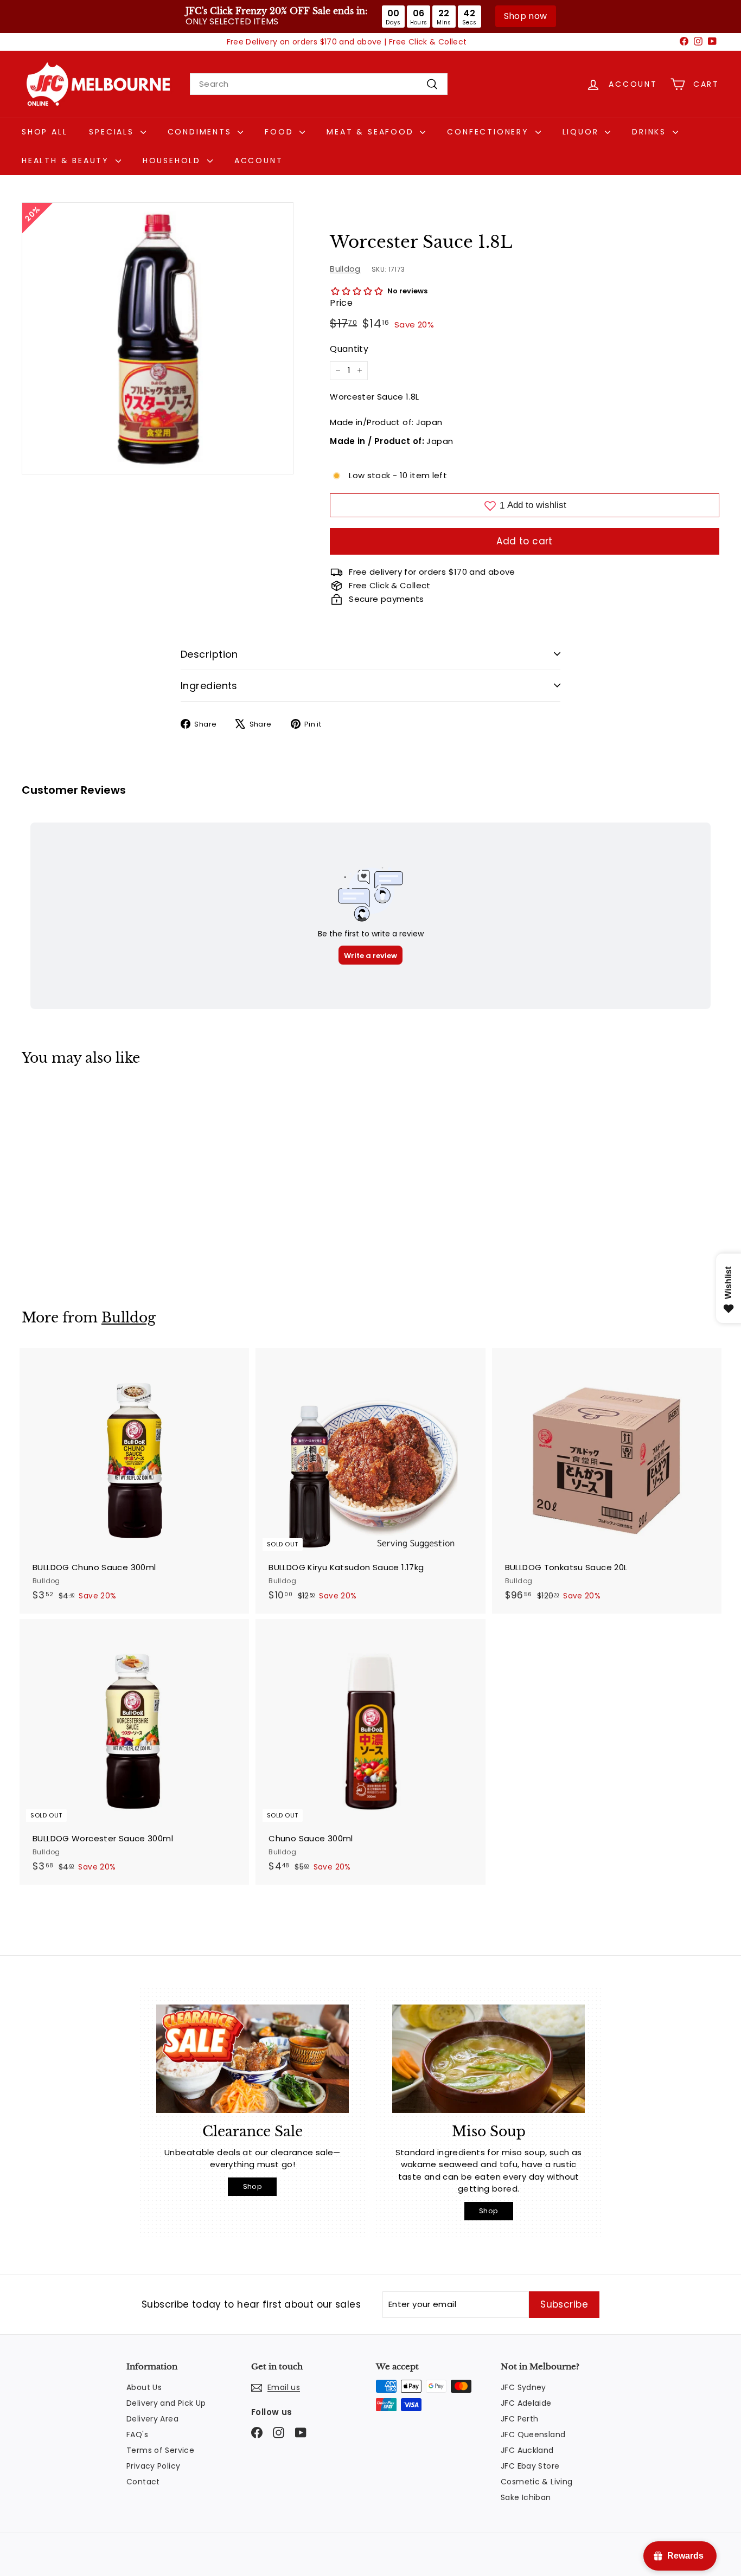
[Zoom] (158, 338)
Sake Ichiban (526, 2497)
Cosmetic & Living (536, 2482)
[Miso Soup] (488, 2059)
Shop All (44, 132)
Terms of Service (160, 2450)
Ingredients (209, 686)
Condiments (202, 132)
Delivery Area (152, 2419)
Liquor (583, 132)
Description (209, 654)
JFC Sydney (523, 2387)
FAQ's (137, 2434)
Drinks (651, 132)
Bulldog (345, 268)
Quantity (349, 349)
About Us (144, 2387)
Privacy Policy (153, 2466)
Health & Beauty (67, 160)
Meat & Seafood (372, 132)
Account (259, 160)
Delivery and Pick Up (166, 2403)
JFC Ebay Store (530, 2466)
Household (174, 160)
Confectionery (490, 132)
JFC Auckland (527, 2450)
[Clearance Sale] (253, 2059)
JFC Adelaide (526, 2403)
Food (281, 132)
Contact (143, 2482)
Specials (113, 132)
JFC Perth (519, 2419)
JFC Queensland (533, 2434)
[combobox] (319, 84)
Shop (253, 2186)
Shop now (526, 16)
